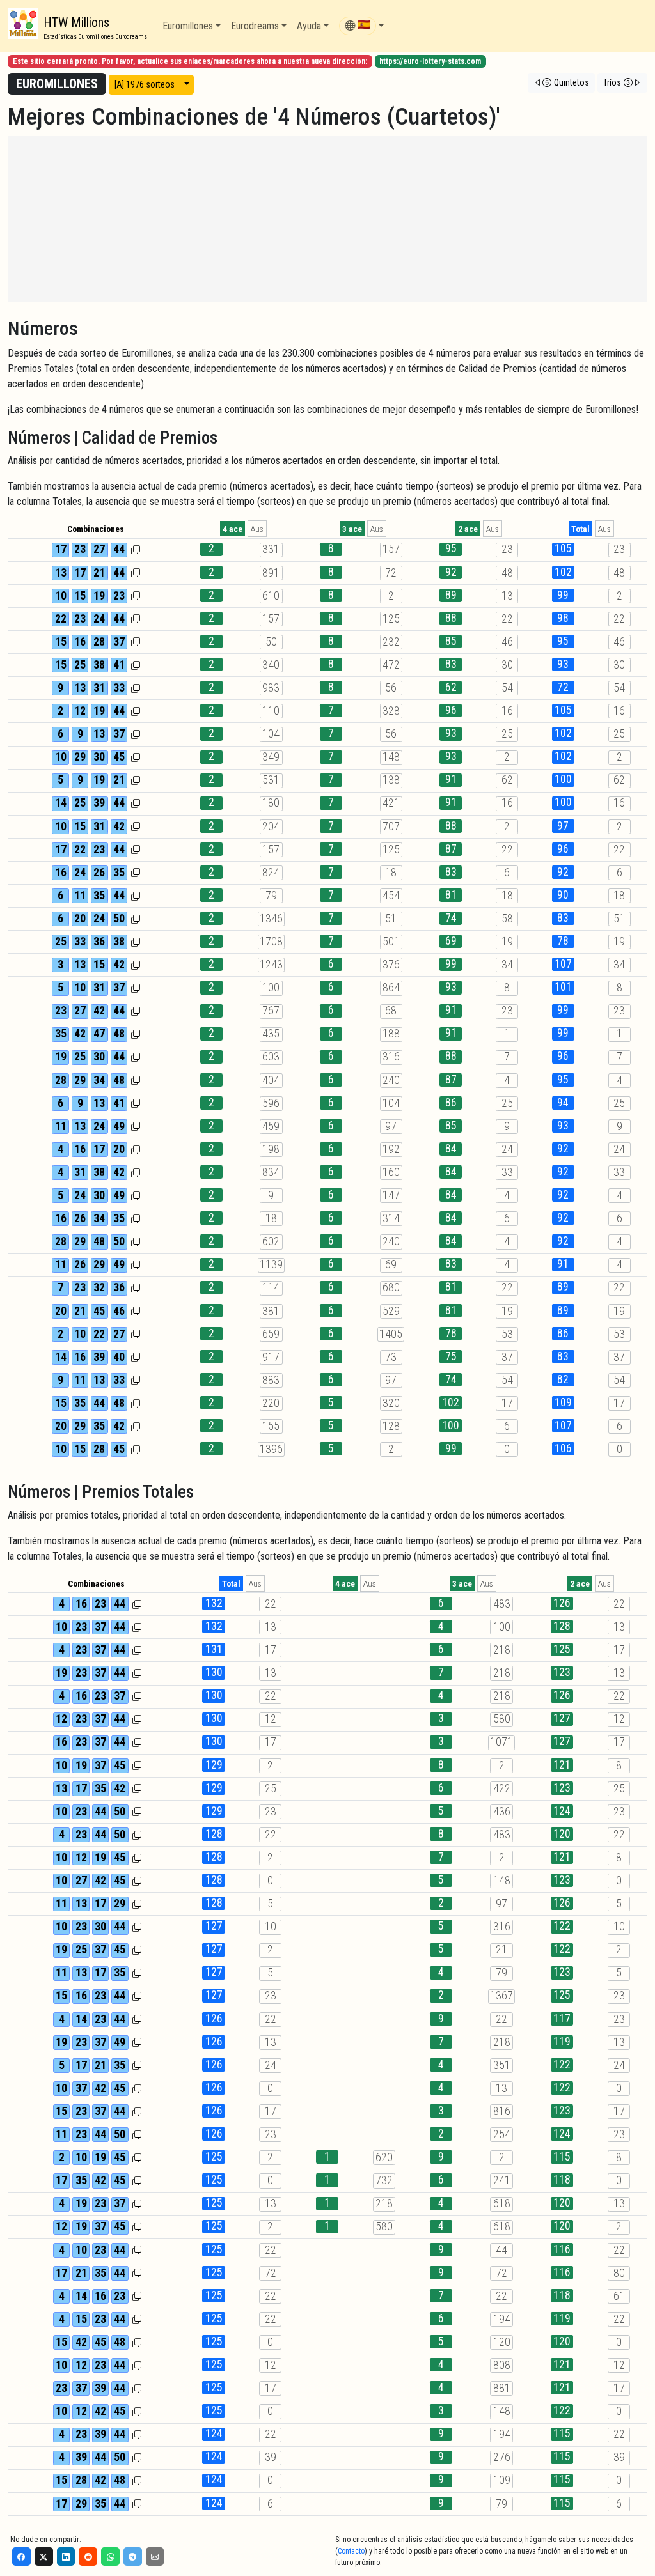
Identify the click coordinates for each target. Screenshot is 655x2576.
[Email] (155, 2557)
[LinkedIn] (66, 2557)
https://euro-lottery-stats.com (430, 61)
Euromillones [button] (188, 26)
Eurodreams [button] (255, 26)
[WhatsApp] (110, 2557)
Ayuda (309, 26)
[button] (361, 26)
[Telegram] (133, 2557)
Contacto (351, 2551)
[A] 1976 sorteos (145, 84)
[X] (44, 2557)
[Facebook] (21, 2557)
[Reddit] (88, 2557)
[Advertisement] (327, 219)
